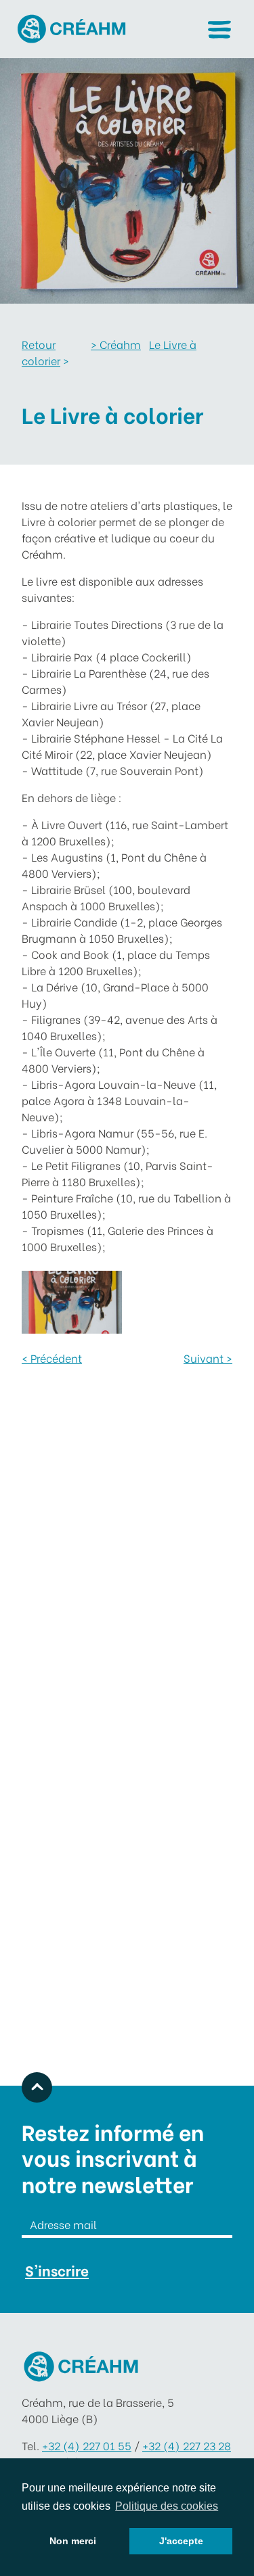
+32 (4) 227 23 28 (187, 2445)
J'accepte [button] (181, 2541)
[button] (219, 29)
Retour (39, 344)
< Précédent (52, 1358)
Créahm (116, 344)
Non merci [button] (73, 2541)
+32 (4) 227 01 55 (87, 2445)
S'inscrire (57, 2270)
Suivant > (208, 1358)
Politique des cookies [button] (167, 2506)
